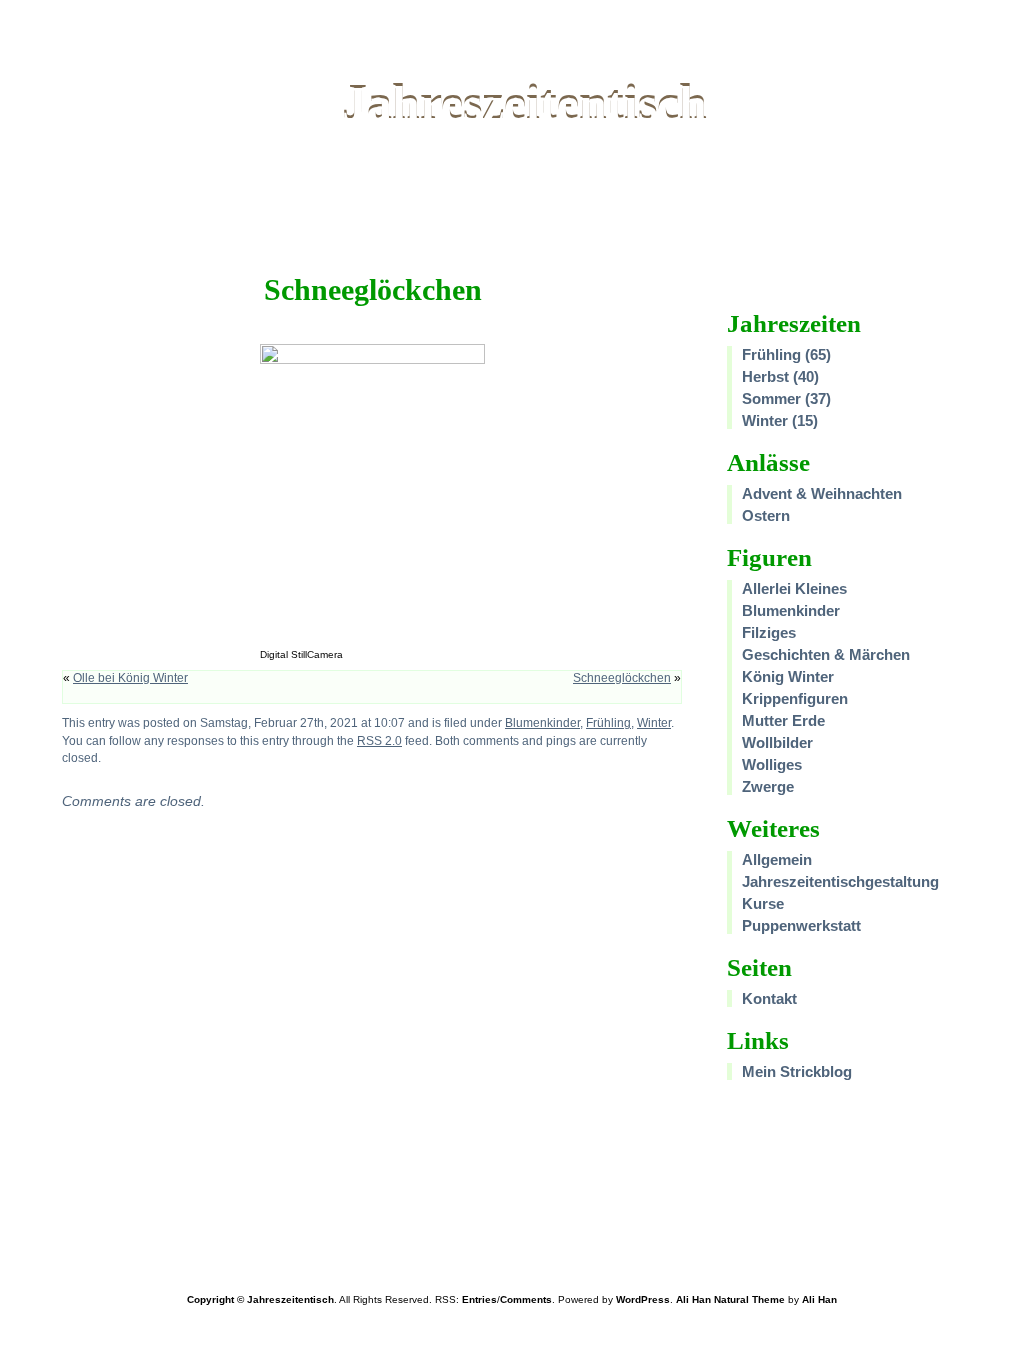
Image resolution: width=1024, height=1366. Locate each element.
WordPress (643, 1299)
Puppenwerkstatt (801, 925)
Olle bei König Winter (130, 678)
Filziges (769, 632)
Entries (479, 1299)
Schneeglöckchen (622, 678)
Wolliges (772, 764)
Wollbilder (777, 742)
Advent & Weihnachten (822, 493)
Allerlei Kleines (794, 588)
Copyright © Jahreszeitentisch (260, 1299)
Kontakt (769, 998)
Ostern (766, 515)
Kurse (763, 903)
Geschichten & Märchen (826, 654)
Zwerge (768, 786)
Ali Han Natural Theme (730, 1299)
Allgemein (777, 859)
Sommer (771, 398)
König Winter (788, 676)
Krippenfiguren (795, 698)
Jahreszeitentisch (524, 104)
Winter (654, 722)
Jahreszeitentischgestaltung (840, 881)
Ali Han (819, 1299)
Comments (526, 1299)
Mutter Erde (783, 720)
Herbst (765, 376)
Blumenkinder (542, 722)
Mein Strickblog (797, 1071)
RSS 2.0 (379, 740)
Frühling (608, 722)
